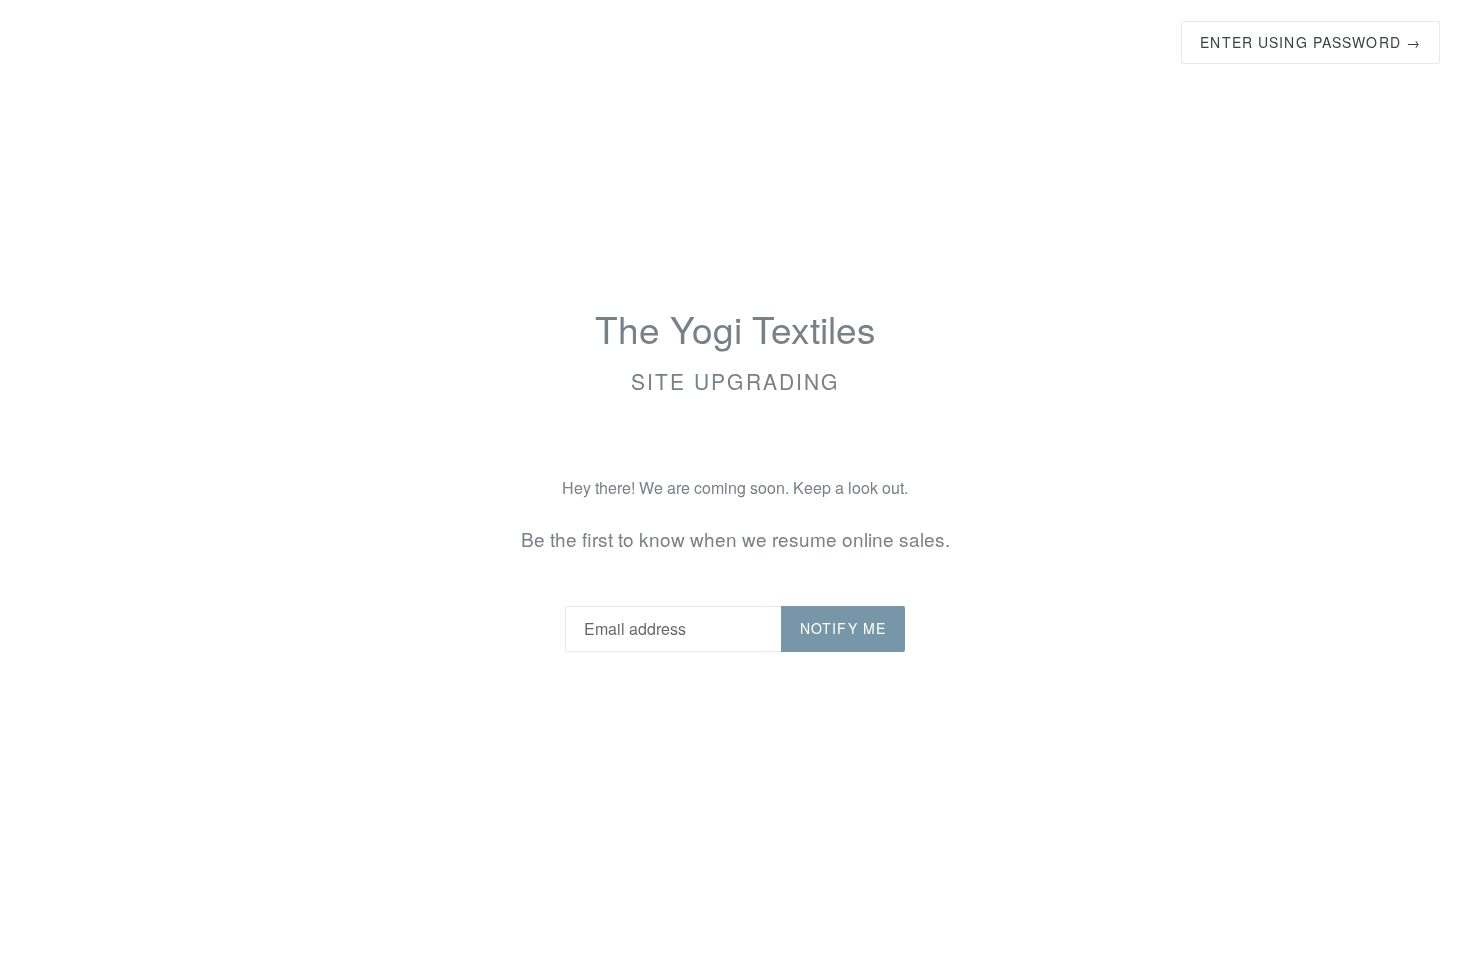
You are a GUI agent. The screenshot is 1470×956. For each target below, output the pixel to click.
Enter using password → (1310, 42)
